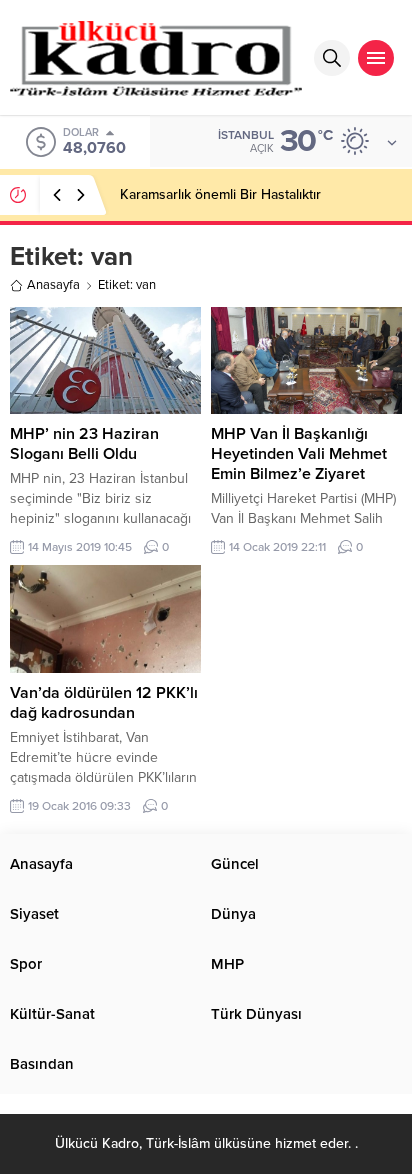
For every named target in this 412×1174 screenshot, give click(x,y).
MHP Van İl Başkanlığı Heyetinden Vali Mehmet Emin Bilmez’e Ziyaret (299, 454)
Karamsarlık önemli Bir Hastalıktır (220, 194)
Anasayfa (53, 285)
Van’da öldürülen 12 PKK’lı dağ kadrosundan (104, 703)
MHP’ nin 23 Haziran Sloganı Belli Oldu (84, 444)
